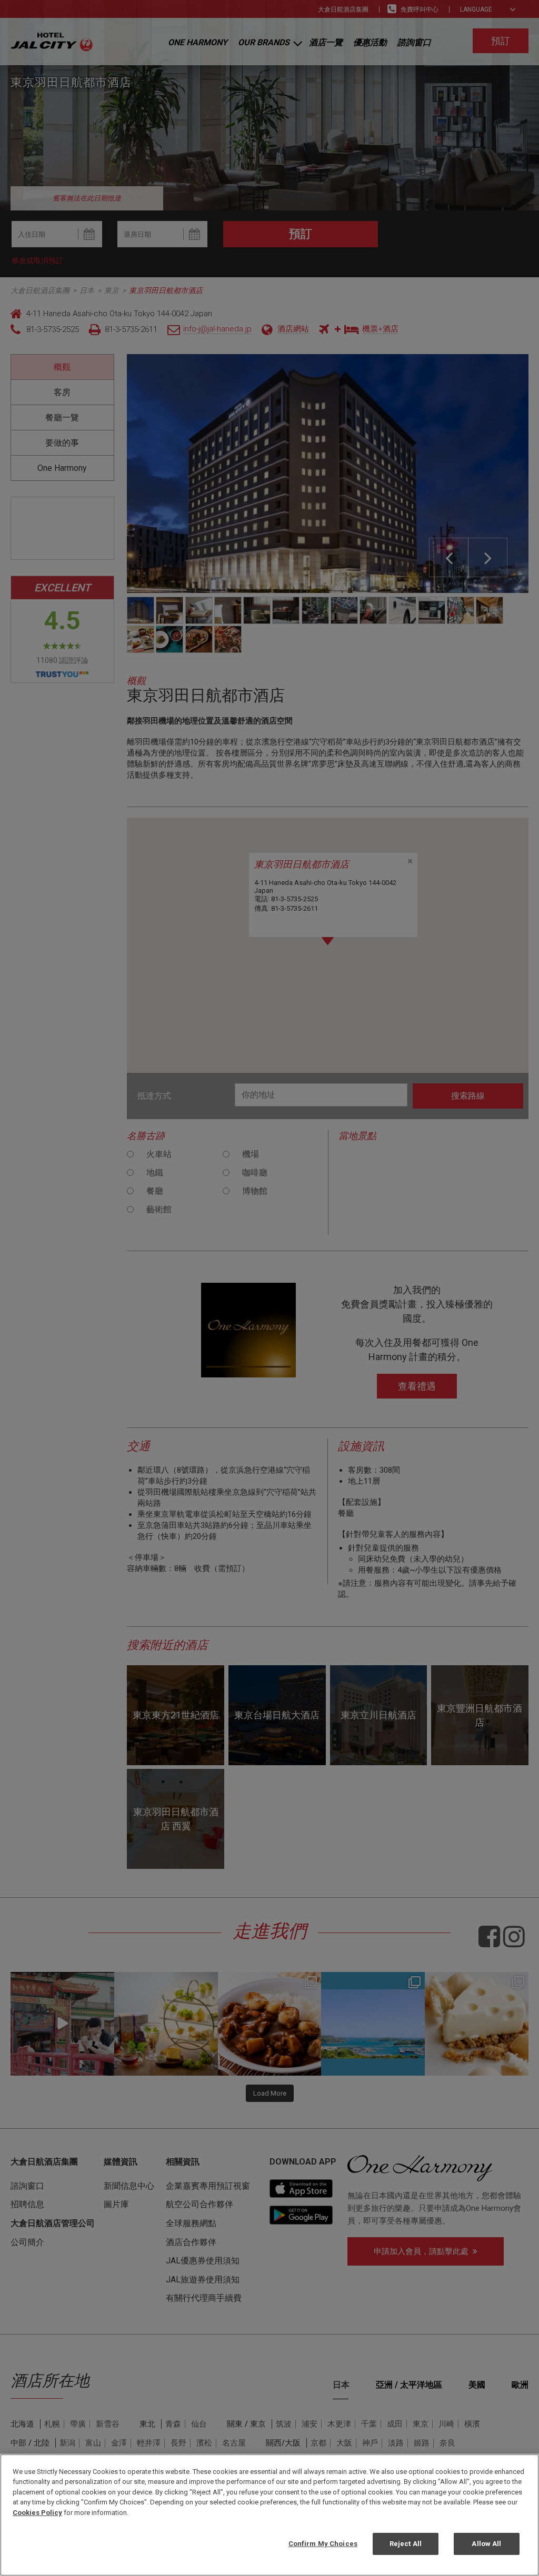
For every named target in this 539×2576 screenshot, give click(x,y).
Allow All (486, 2544)
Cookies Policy (37, 2513)
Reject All (406, 2544)
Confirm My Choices (323, 2544)
